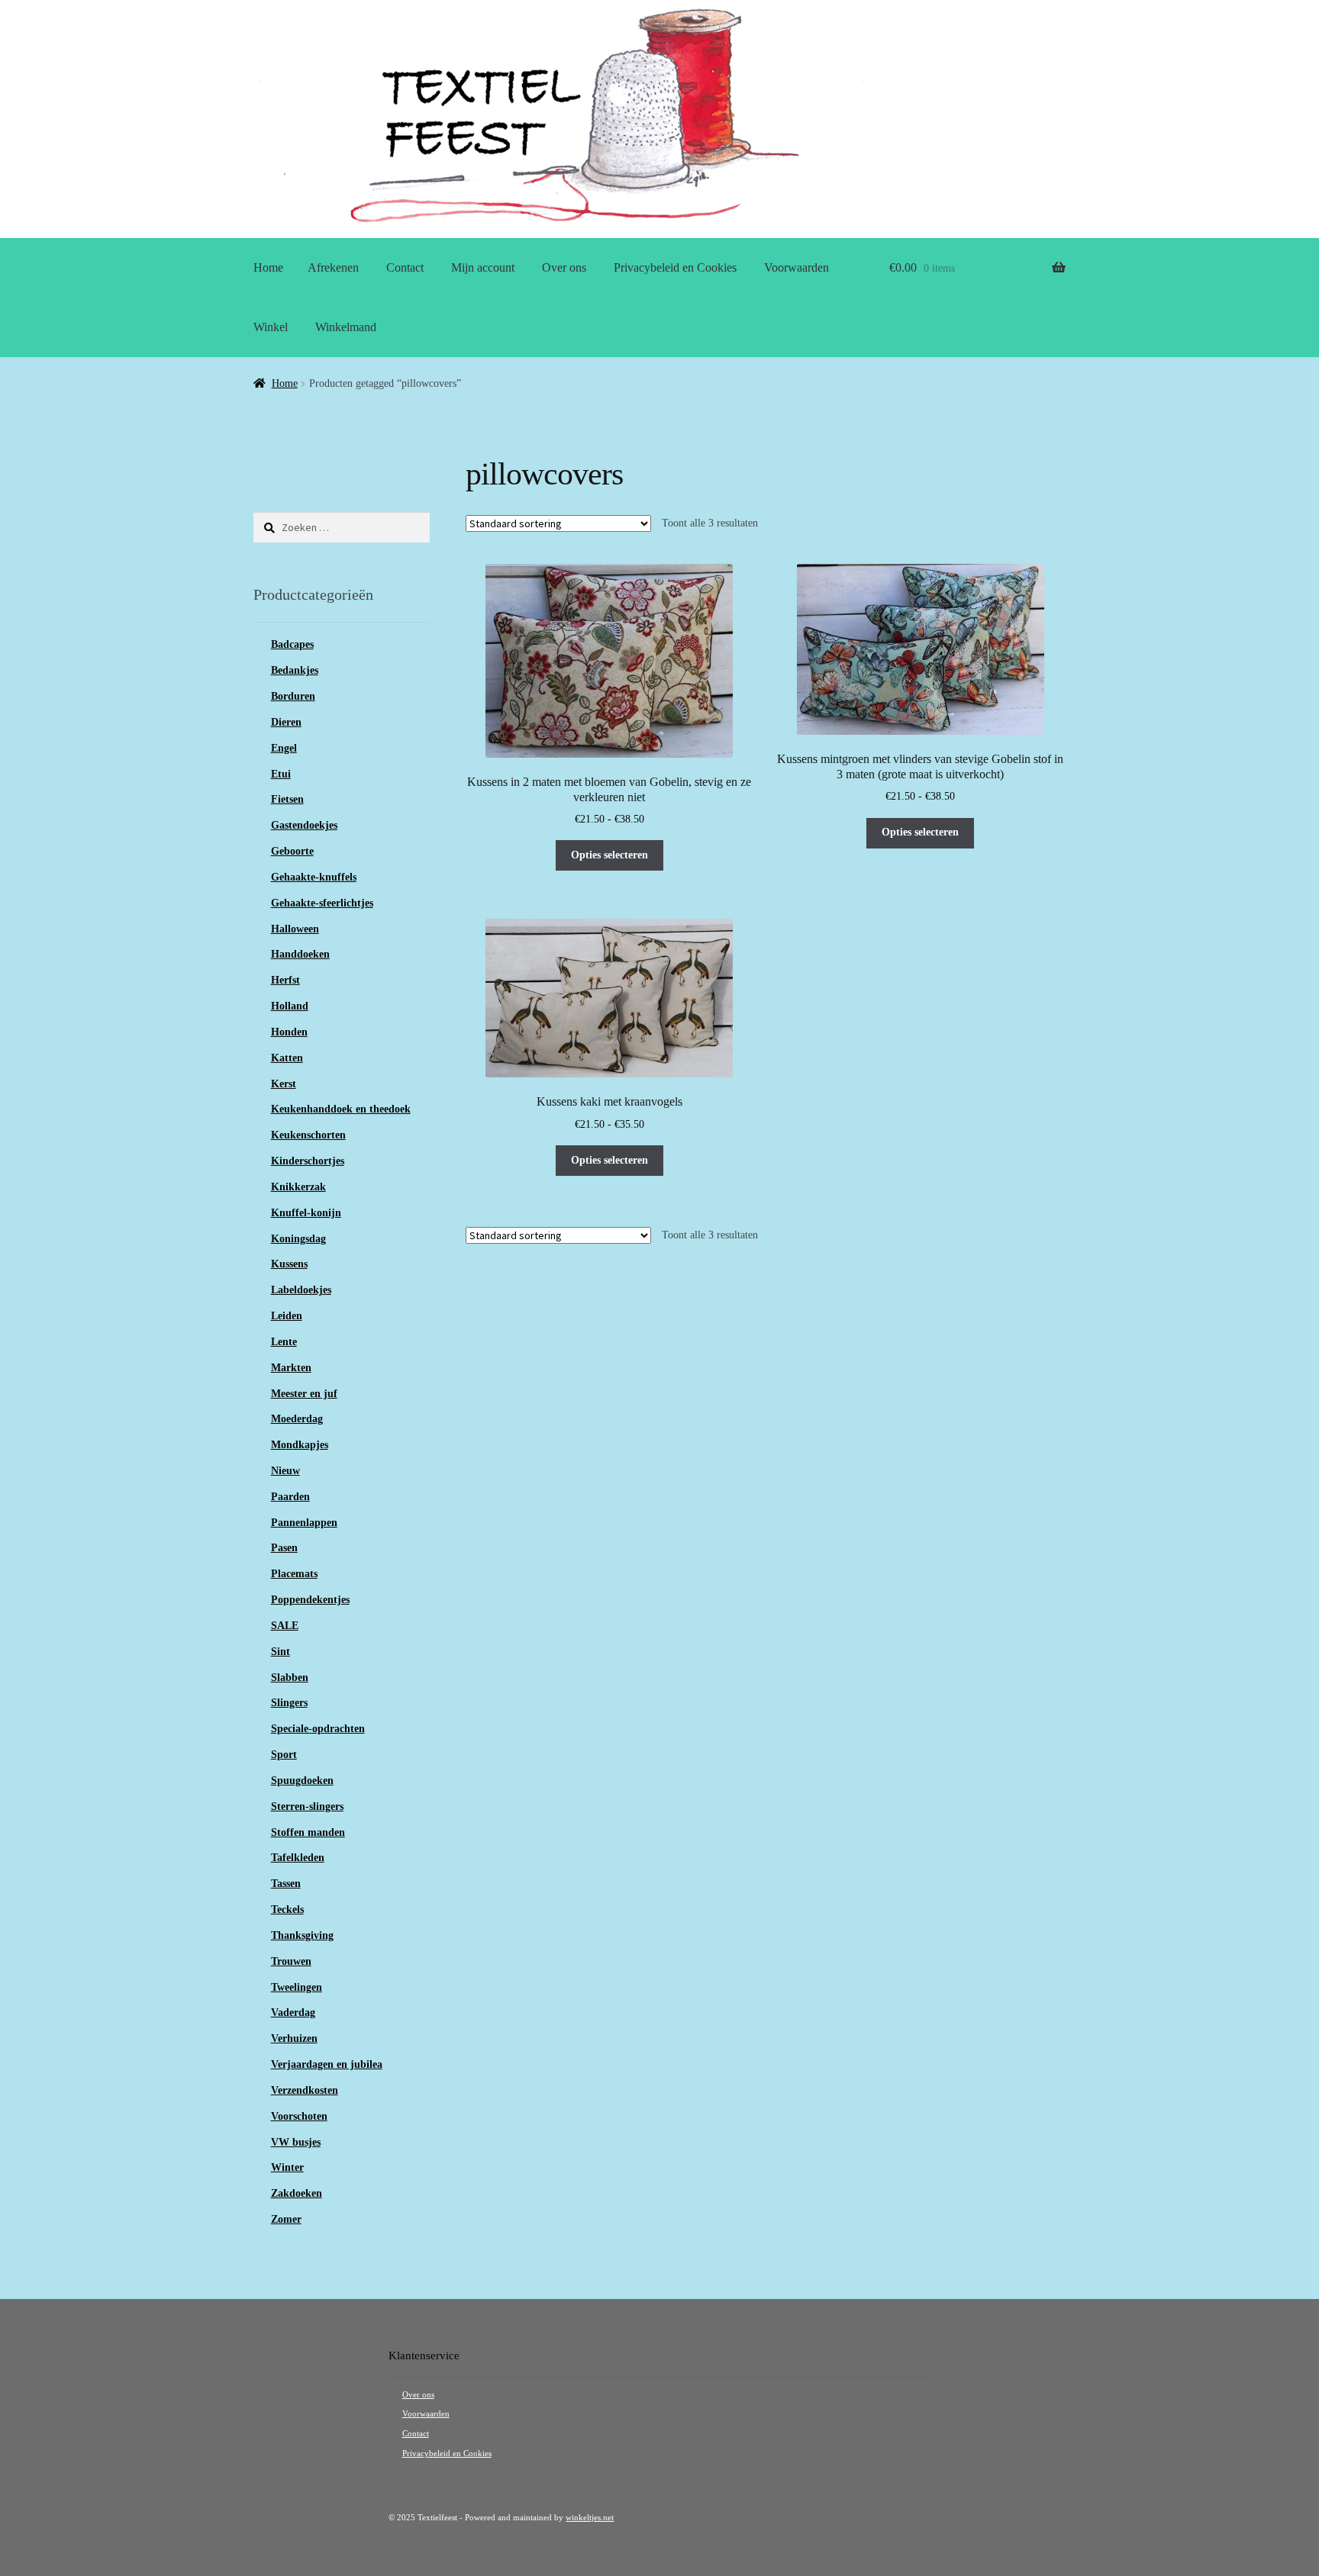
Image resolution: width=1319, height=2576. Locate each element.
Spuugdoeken (302, 1781)
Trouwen (291, 1961)
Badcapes (292, 644)
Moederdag (297, 1419)
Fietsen (287, 799)
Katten (287, 1058)
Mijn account (483, 267)
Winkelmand (346, 327)
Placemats (294, 1574)
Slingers (289, 1703)
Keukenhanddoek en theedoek (341, 1109)
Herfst (285, 980)
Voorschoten (299, 2116)
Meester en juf (304, 1394)
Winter (287, 2167)
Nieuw (285, 1471)
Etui (281, 774)
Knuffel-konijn (306, 1213)
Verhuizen (294, 2038)
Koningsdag (298, 1239)
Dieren (286, 722)
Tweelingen (297, 1987)
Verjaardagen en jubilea (327, 2064)
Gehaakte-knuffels (314, 877)
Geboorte (292, 851)
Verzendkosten (305, 2090)
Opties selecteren (610, 855)
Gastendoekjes (304, 825)
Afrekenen (333, 267)
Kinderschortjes (308, 1161)
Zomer (286, 2219)
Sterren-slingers (307, 1806)
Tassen (286, 1884)
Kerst (284, 1084)
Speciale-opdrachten (318, 1729)
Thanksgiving (302, 1935)
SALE (285, 1626)
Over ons (564, 267)
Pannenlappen (304, 1523)
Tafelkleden (298, 1858)
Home (268, 267)
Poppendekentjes (310, 1600)
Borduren (293, 696)
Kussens (289, 1264)
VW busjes (296, 2142)
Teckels (287, 1909)
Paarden (290, 1497)
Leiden (287, 1316)
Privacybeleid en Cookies (675, 267)
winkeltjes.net (590, 2518)
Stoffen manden (308, 1832)
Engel (284, 748)
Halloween (295, 929)
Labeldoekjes (301, 1290)
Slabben (290, 1678)
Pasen (284, 1548)
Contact (405, 267)
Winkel (271, 327)
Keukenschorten (308, 1135)
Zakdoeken (297, 2193)
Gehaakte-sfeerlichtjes (322, 903)
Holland (290, 1006)
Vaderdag (293, 2012)
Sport (284, 1755)
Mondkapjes (300, 1445)
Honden (289, 1032)
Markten (291, 1368)
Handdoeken (300, 954)
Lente (284, 1342)
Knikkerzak (298, 1187)
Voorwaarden (797, 267)
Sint (281, 1652)
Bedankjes (295, 670)
